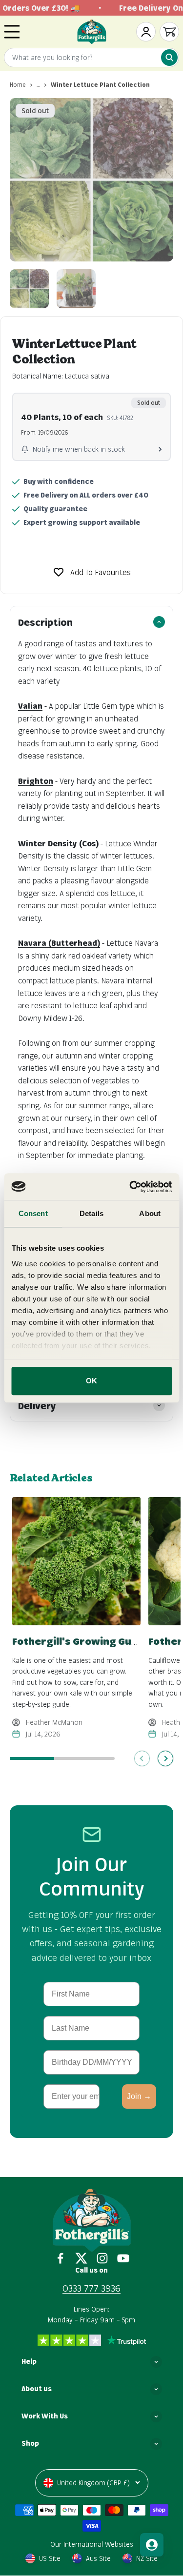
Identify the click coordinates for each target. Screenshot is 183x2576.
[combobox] (91, 58)
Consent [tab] (33, 1213)
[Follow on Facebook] (60, 2258)
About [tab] (150, 1213)
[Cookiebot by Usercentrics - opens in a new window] (130, 1187)
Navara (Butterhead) (59, 943)
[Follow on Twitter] (81, 2258)
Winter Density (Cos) (58, 843)
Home (18, 85)
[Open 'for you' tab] (152, 2545)
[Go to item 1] (29, 289)
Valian (30, 706)
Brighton (36, 781)
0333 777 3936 (91, 2288)
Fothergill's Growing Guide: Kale (93, 1641)
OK (91, 1381)
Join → (139, 2096)
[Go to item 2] (76, 289)
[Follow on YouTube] (123, 2258)
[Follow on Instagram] (102, 2258)
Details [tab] (91, 1213)
